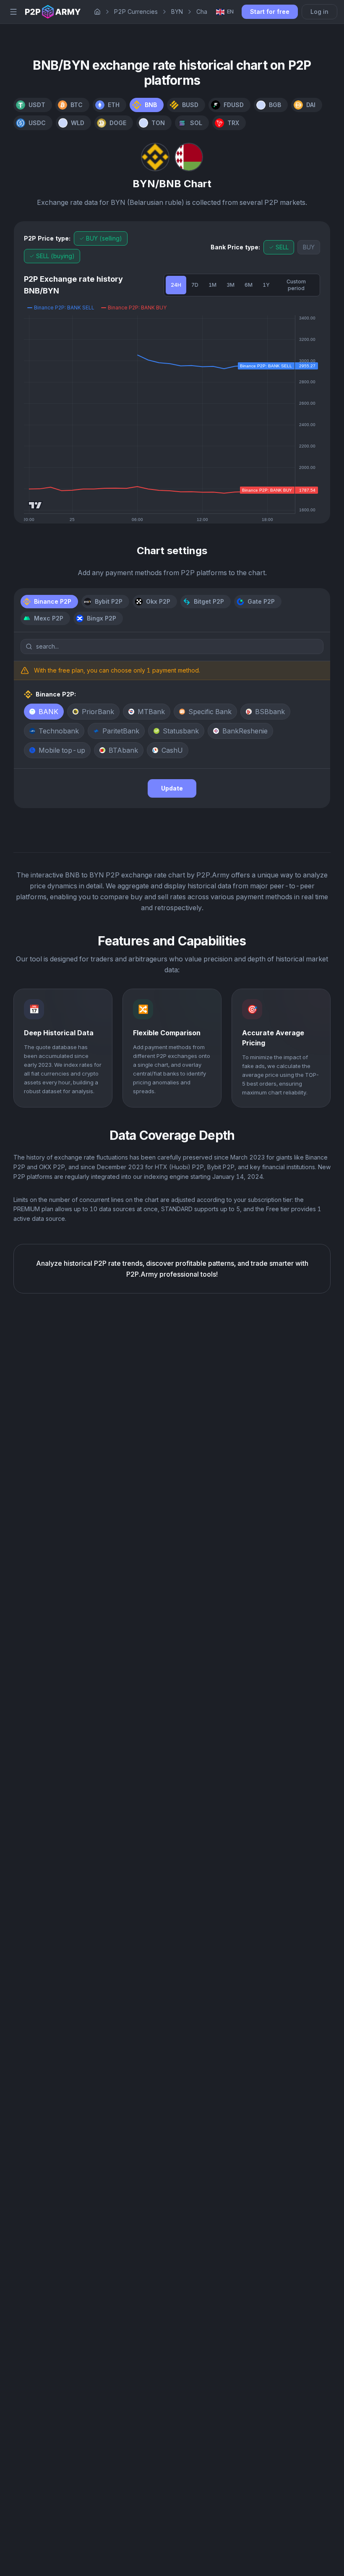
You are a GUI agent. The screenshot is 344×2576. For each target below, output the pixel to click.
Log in (319, 12)
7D (195, 285)
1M (212, 285)
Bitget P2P (209, 601)
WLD (78, 123)
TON (158, 123)
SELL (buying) (55, 256)
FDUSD (234, 105)
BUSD (190, 105)
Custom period (296, 285)
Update (172, 788)
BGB (275, 105)
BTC (77, 105)
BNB (151, 105)
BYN (177, 12)
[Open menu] (13, 12)
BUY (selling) (104, 238)
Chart (204, 12)
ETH (114, 105)
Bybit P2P (109, 601)
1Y (266, 285)
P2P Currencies (136, 12)
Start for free (270, 12)
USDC (37, 123)
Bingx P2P (102, 618)
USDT (37, 105)
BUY (309, 247)
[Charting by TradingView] (35, 505)
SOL (196, 123)
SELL (282, 247)
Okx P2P (158, 601)
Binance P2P (53, 601)
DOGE (118, 123)
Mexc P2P (49, 618)
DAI (311, 105)
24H (176, 285)
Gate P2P (261, 601)
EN (230, 11)
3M (231, 285)
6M (249, 285)
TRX (233, 123)
